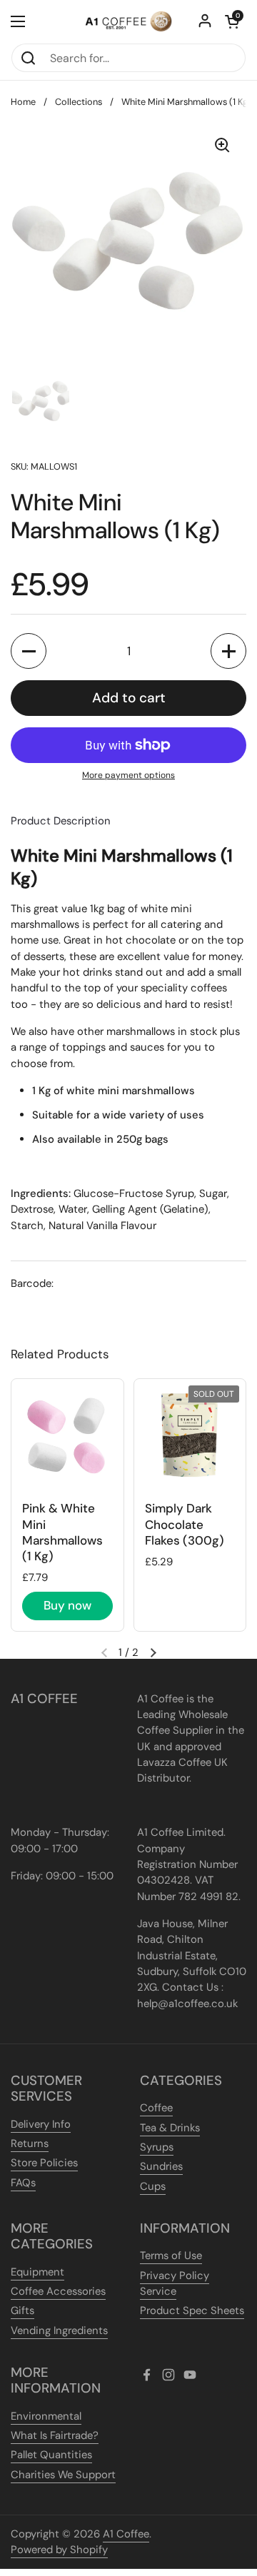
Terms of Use (171, 2256)
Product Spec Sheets (192, 2310)
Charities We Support (63, 2475)
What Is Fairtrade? (55, 2435)
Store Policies (44, 2163)
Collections (79, 102)
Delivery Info (41, 2124)
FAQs (23, 2183)
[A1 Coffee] (128, 21)
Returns (30, 2143)
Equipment (37, 2272)
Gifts (22, 2310)
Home (23, 102)
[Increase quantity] (228, 651)
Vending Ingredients (59, 2330)
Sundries (161, 2166)
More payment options (128, 775)
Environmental (46, 2416)
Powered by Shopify (59, 2550)
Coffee (156, 2108)
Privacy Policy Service (175, 2283)
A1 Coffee (126, 2534)
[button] (232, 21)
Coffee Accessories (58, 2291)
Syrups (157, 2147)
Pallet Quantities (51, 2455)
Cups (153, 2186)
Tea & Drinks (170, 2128)
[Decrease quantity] (29, 651)
